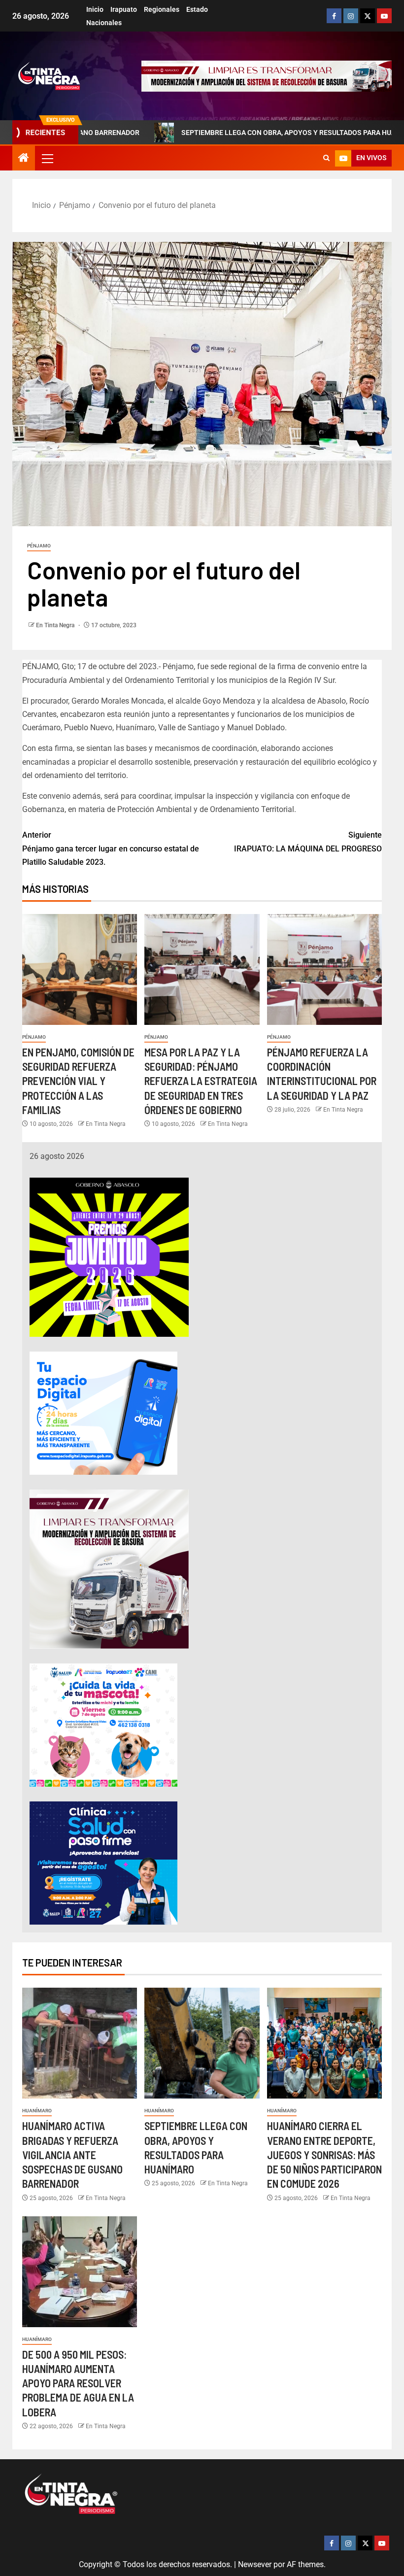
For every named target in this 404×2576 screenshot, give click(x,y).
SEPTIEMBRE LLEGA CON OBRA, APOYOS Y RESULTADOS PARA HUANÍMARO (229, 133)
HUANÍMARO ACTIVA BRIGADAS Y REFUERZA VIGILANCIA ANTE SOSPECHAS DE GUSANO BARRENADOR (72, 2154)
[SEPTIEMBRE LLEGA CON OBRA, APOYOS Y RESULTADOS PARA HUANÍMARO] (202, 2043)
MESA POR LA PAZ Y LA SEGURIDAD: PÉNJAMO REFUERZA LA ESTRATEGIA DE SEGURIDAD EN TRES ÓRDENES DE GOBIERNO (201, 1081)
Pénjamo (39, 546)
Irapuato (124, 9)
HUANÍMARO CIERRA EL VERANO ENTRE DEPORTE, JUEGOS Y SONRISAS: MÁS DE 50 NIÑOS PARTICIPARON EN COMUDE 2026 (324, 2154)
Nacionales (104, 23)
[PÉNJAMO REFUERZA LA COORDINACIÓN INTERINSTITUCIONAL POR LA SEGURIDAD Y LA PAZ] (324, 969)
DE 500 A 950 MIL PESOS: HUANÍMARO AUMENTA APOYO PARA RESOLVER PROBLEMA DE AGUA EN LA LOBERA (78, 2383)
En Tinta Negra (56, 625)
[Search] (326, 158)
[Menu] (47, 158)
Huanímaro (37, 2111)
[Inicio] (24, 159)
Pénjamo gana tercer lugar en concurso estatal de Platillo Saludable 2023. (111, 848)
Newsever (255, 2564)
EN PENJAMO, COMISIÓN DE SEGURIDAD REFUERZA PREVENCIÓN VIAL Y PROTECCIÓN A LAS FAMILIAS (78, 1081)
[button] (47, 158)
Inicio (95, 9)
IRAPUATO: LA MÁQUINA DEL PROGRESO (308, 842)
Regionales (162, 9)
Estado (197, 9)
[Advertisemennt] (267, 76)
